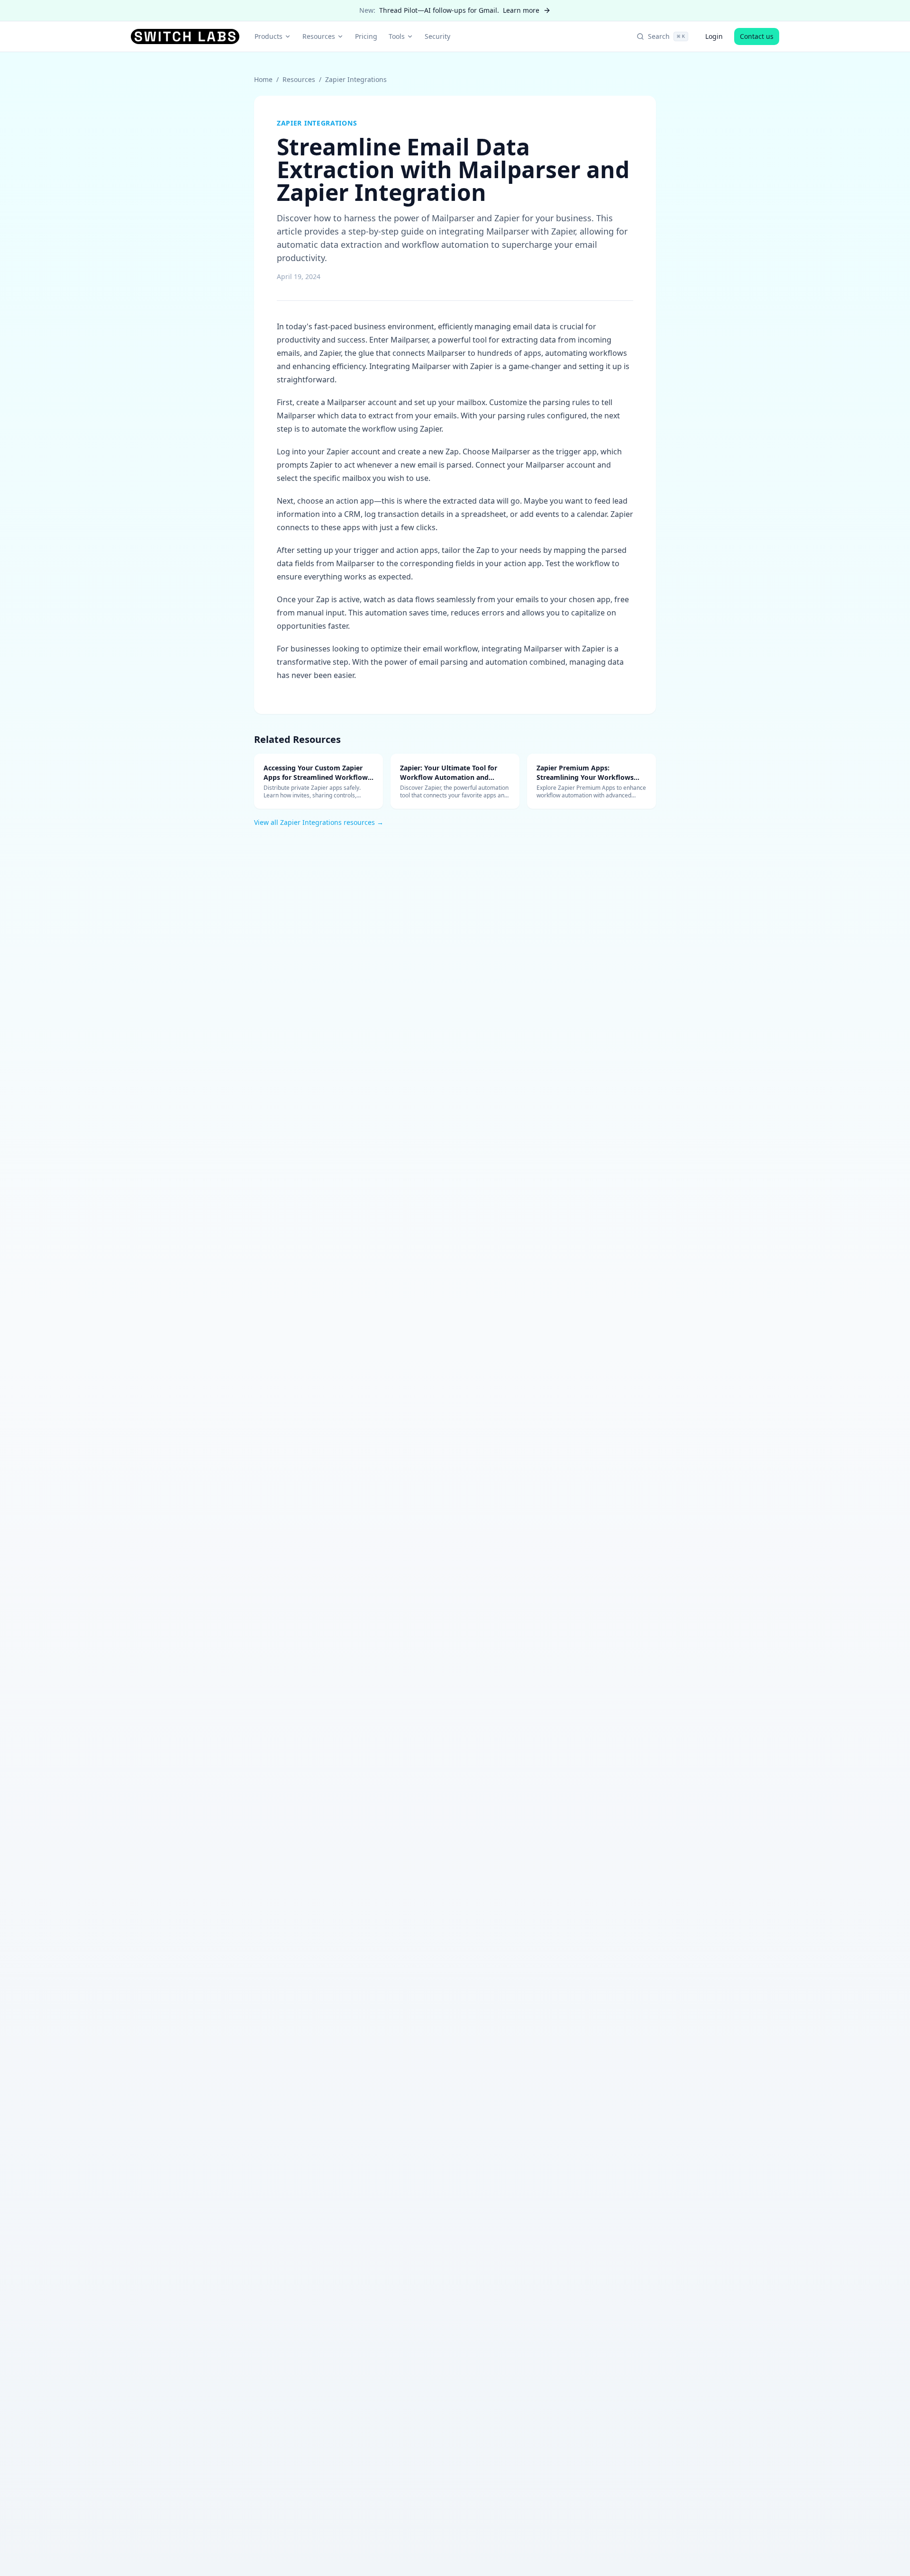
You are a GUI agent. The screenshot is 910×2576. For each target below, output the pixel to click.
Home (263, 79)
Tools (397, 36)
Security (437, 36)
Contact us (757, 36)
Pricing (366, 36)
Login (714, 36)
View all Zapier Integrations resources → (319, 822)
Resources (319, 36)
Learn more (521, 10)
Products (268, 36)
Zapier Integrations (356, 79)
